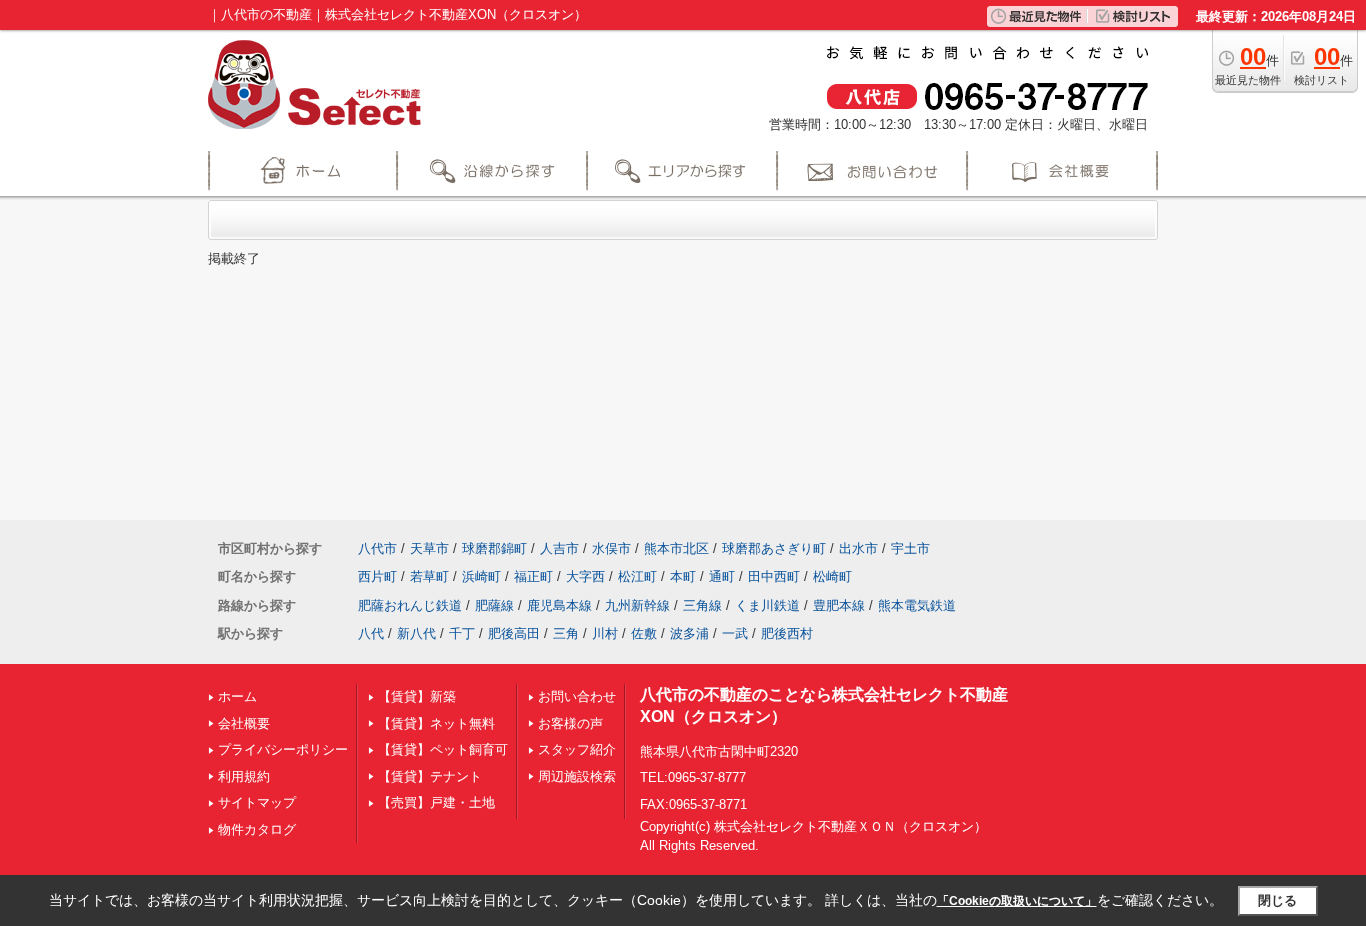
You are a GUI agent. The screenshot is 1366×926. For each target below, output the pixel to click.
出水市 (858, 548)
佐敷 (644, 633)
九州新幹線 (637, 605)
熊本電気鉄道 (917, 605)
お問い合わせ (577, 696)
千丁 (462, 633)
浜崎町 (481, 576)
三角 (566, 633)
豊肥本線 (839, 605)
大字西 (585, 576)
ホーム (237, 696)
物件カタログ (257, 829)
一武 (735, 633)
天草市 (429, 548)
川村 (605, 633)
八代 (371, 633)
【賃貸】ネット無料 (436, 723)
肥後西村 (787, 633)
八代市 (377, 548)
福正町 (533, 576)
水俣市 (611, 548)
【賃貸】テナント (430, 776)
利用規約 (244, 776)
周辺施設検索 (577, 776)
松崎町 (832, 576)
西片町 (377, 576)
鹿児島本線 (559, 605)
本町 (683, 576)
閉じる (1277, 900)
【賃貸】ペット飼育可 (443, 749)
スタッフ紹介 (577, 749)
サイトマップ (257, 802)
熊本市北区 (676, 548)
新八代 (416, 633)
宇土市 (910, 548)
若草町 (429, 576)
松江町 (637, 576)
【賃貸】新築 (417, 696)
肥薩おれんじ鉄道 (410, 605)
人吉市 (559, 548)
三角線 (702, 605)
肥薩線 (494, 605)
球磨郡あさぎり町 (774, 548)
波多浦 (689, 633)
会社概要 (244, 723)
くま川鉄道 (767, 605)
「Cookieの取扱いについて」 (1017, 901)
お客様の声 (570, 723)
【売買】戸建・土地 (436, 802)
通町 (722, 576)
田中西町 (774, 576)
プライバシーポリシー (283, 749)
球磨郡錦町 (494, 548)
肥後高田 (514, 633)
